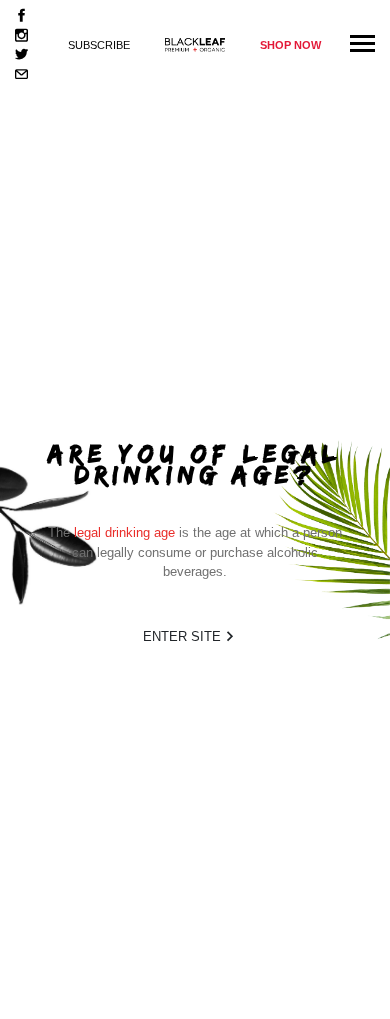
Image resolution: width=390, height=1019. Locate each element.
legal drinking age (124, 532)
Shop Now (290, 45)
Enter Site (184, 636)
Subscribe (99, 45)
